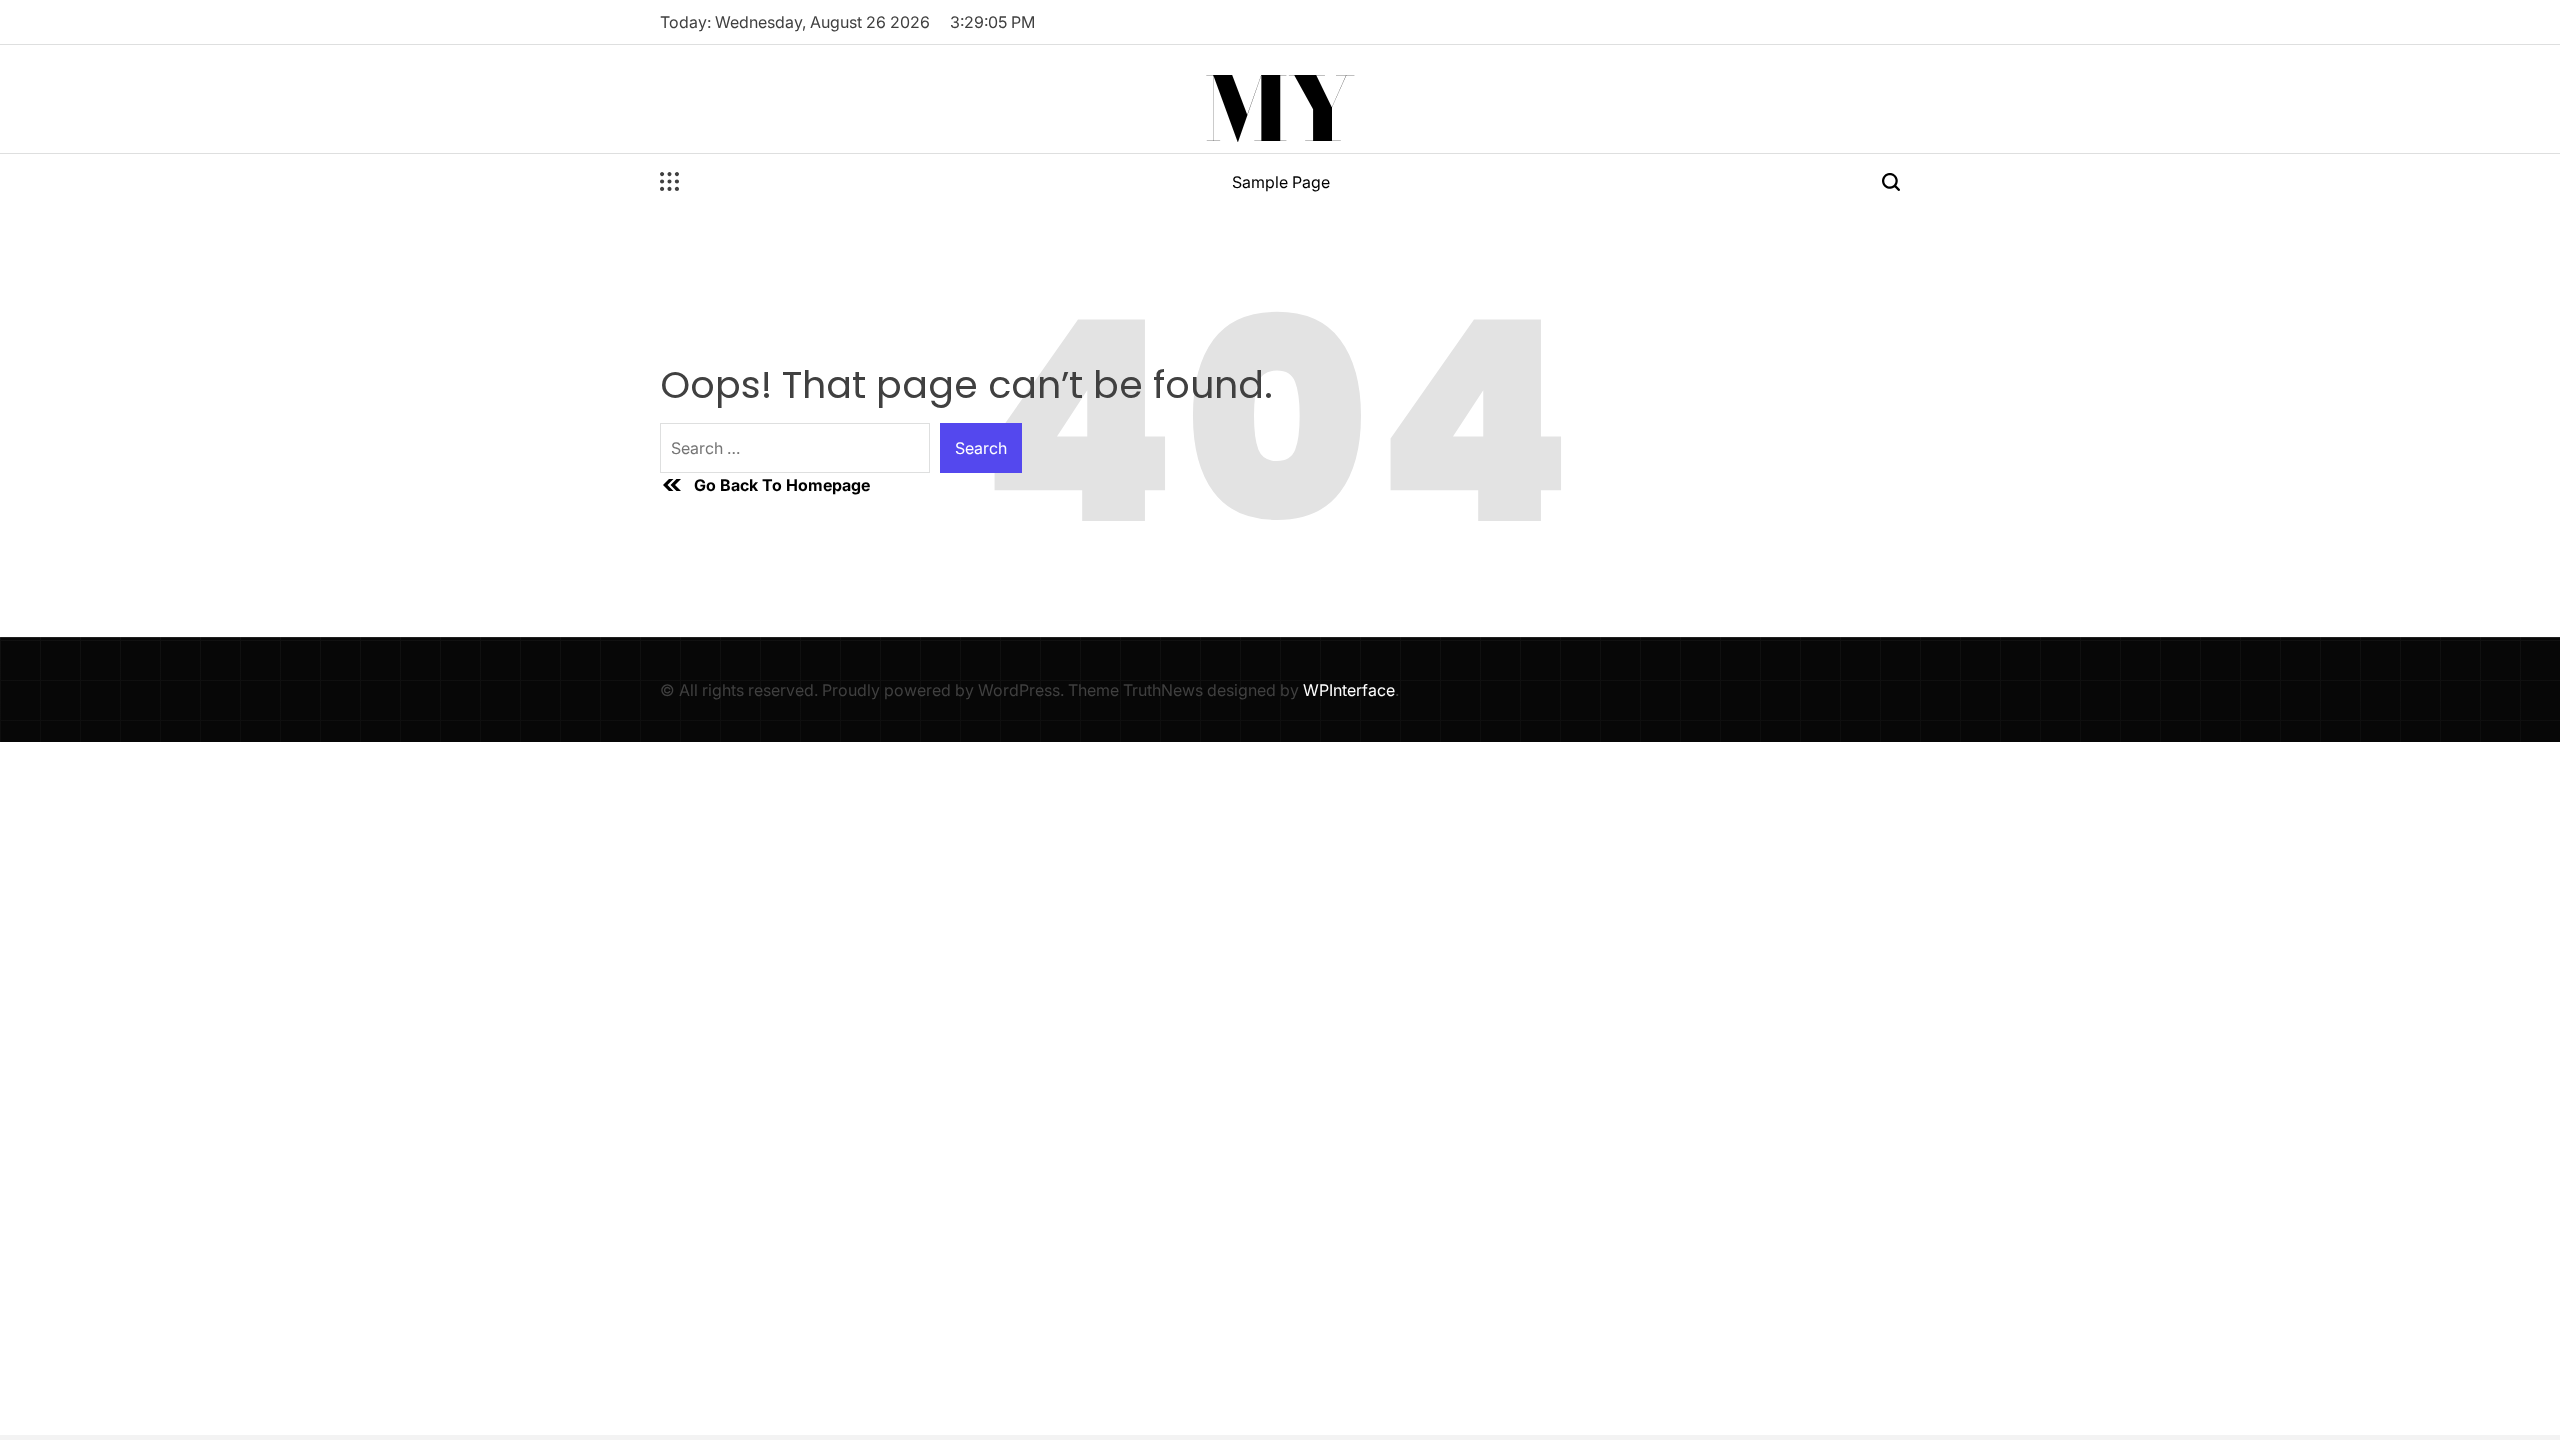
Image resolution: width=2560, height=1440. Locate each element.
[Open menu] (670, 182)
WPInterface (1349, 690)
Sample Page (1281, 182)
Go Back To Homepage (782, 485)
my (1280, 109)
